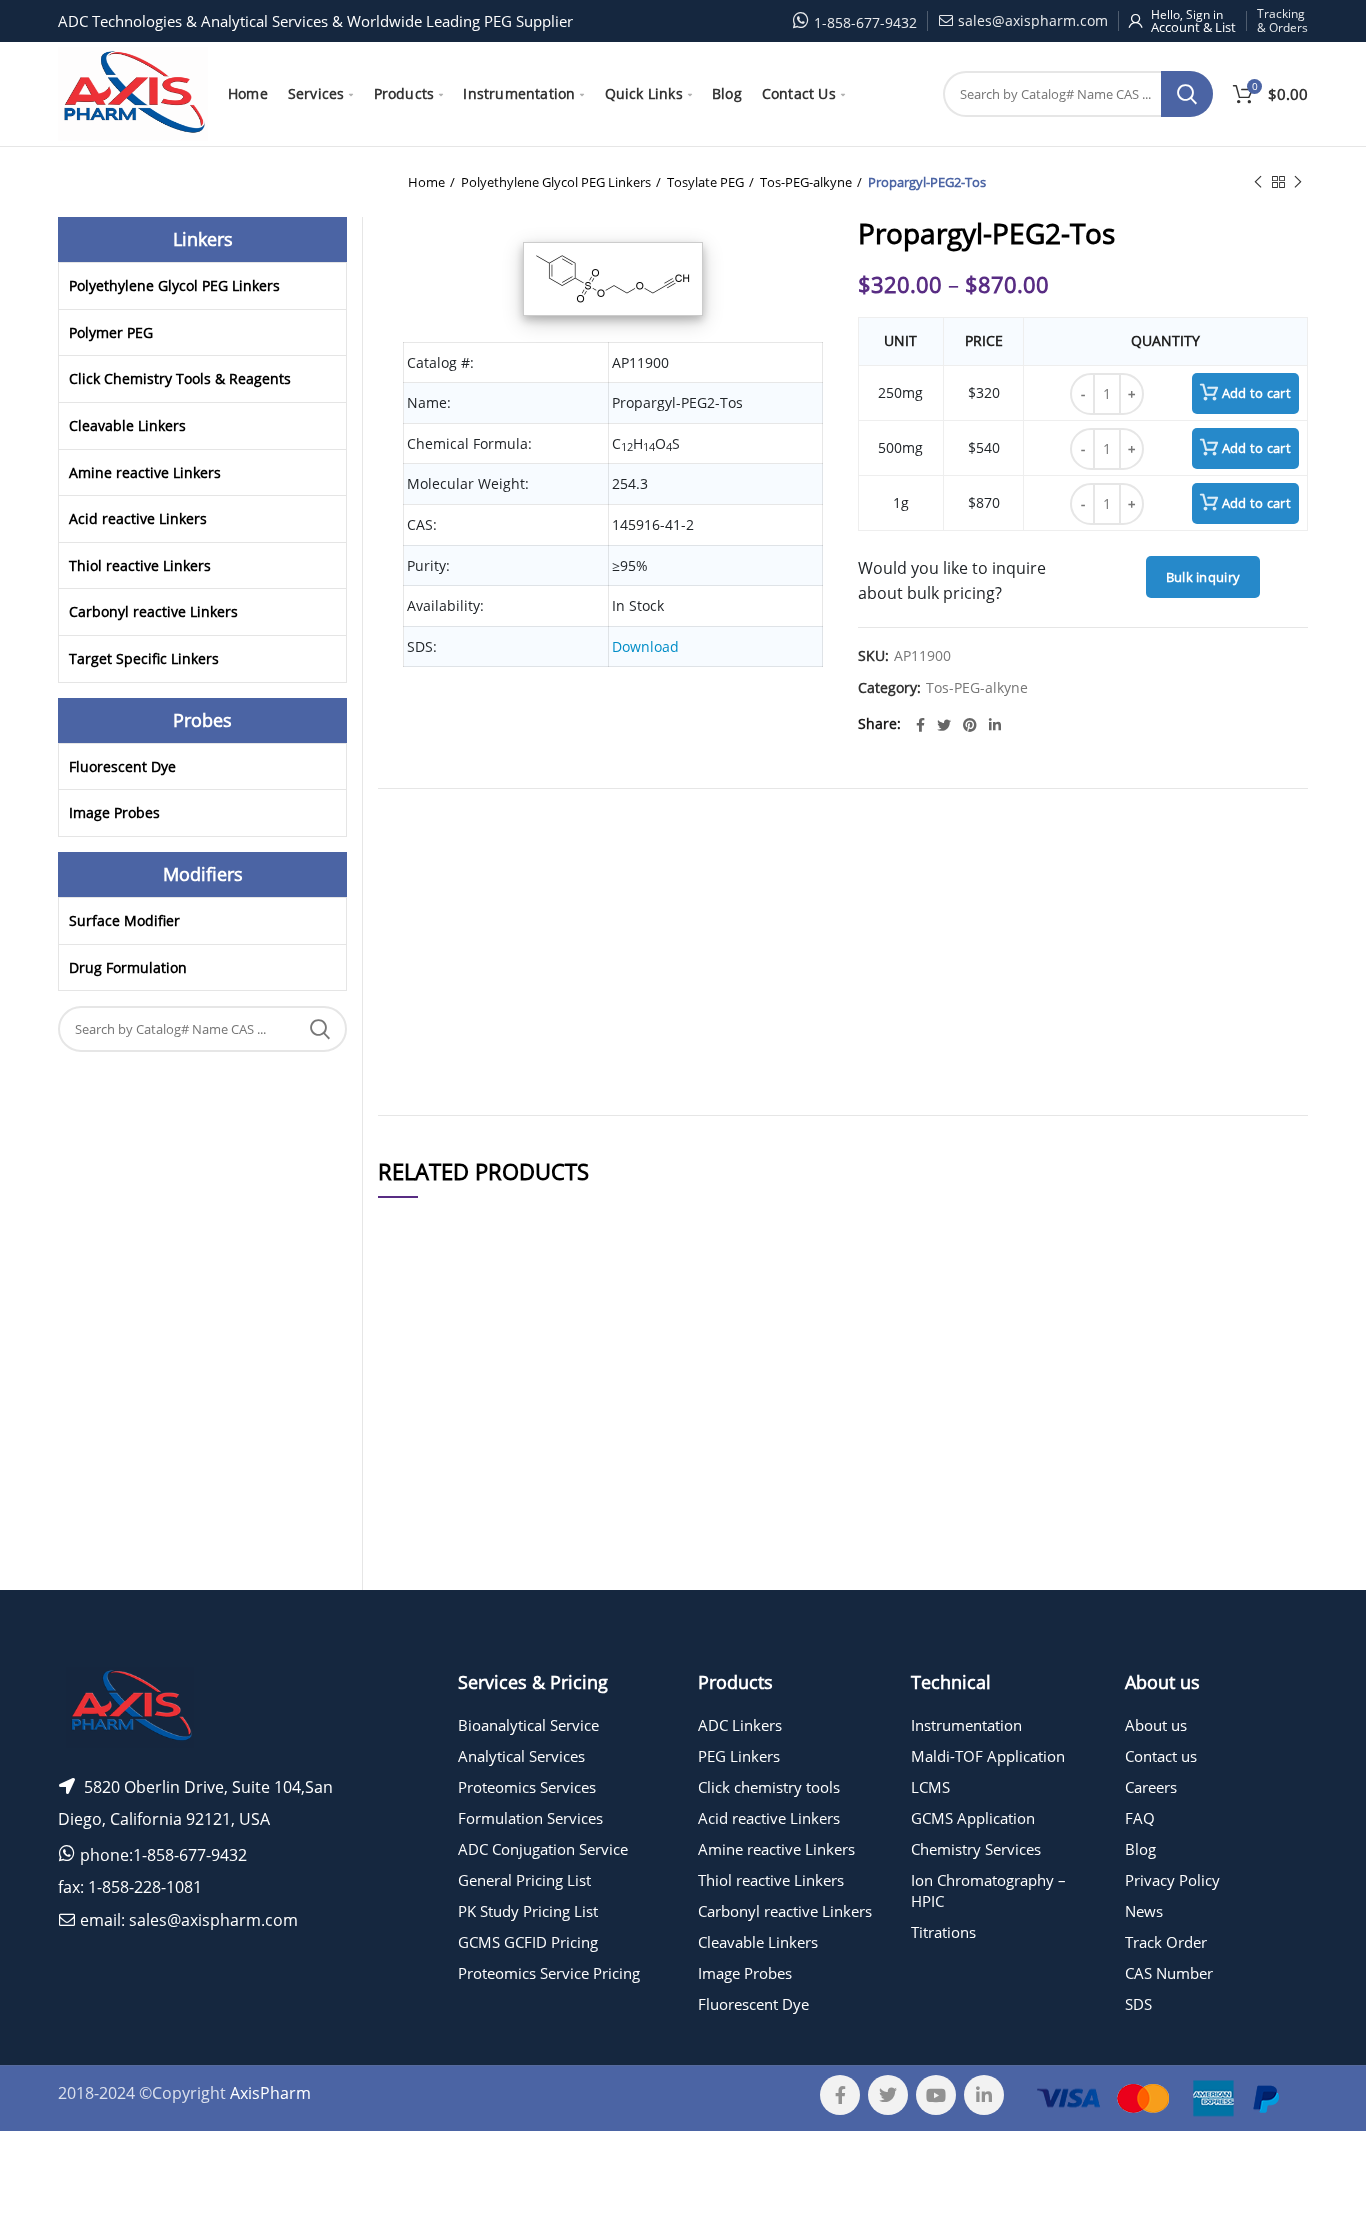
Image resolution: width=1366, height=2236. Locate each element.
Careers (1151, 1787)
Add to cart (1256, 393)
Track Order (1166, 1942)
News (1144, 1911)
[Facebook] (920, 725)
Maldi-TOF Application (988, 1756)
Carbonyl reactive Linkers (153, 611)
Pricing (1251, 1412)
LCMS (930, 1787)
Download (645, 646)
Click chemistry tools (769, 1787)
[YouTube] (936, 2095)
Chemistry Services (976, 1849)
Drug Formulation (128, 967)
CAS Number (1169, 1973)
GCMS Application (973, 1818)
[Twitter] (944, 725)
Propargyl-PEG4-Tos (572, 1592)
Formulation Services (530, 1818)
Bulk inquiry (1203, 577)
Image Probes (114, 812)
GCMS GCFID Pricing (528, 1942)
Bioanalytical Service (528, 1725)
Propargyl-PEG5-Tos (572, 1460)
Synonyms (858, 830)
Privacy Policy (1172, 1880)
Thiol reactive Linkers (140, 565)
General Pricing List (524, 1880)
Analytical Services (521, 1756)
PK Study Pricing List (528, 1911)
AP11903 (418, 1460)
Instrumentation (966, 1725)
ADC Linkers (740, 1725)
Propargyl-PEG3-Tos (572, 1411)
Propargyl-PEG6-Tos (572, 1520)
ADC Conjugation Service (543, 1849)
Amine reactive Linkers (145, 472)
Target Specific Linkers (144, 658)
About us (1156, 1725)
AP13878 (418, 1520)
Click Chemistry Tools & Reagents (180, 378)
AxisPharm (270, 2093)
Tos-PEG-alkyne (806, 182)
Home (426, 182)
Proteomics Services (527, 1787)
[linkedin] (995, 725)
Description (922, 830)
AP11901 (418, 1411)
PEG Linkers (739, 1756)
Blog (1140, 1849)
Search (1187, 94)
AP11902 (418, 1592)
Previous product (1258, 182)
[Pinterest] (970, 725)
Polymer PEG (111, 332)
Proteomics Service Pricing (549, 1973)
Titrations (943, 1932)
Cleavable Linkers (127, 425)
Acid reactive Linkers (138, 518)
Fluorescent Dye (122, 766)
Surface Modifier (124, 920)
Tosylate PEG (705, 182)
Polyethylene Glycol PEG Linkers (556, 182)
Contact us (1161, 1756)
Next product (1298, 182)
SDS (1138, 2004)
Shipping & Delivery (779, 830)
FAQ (1140, 1818)
